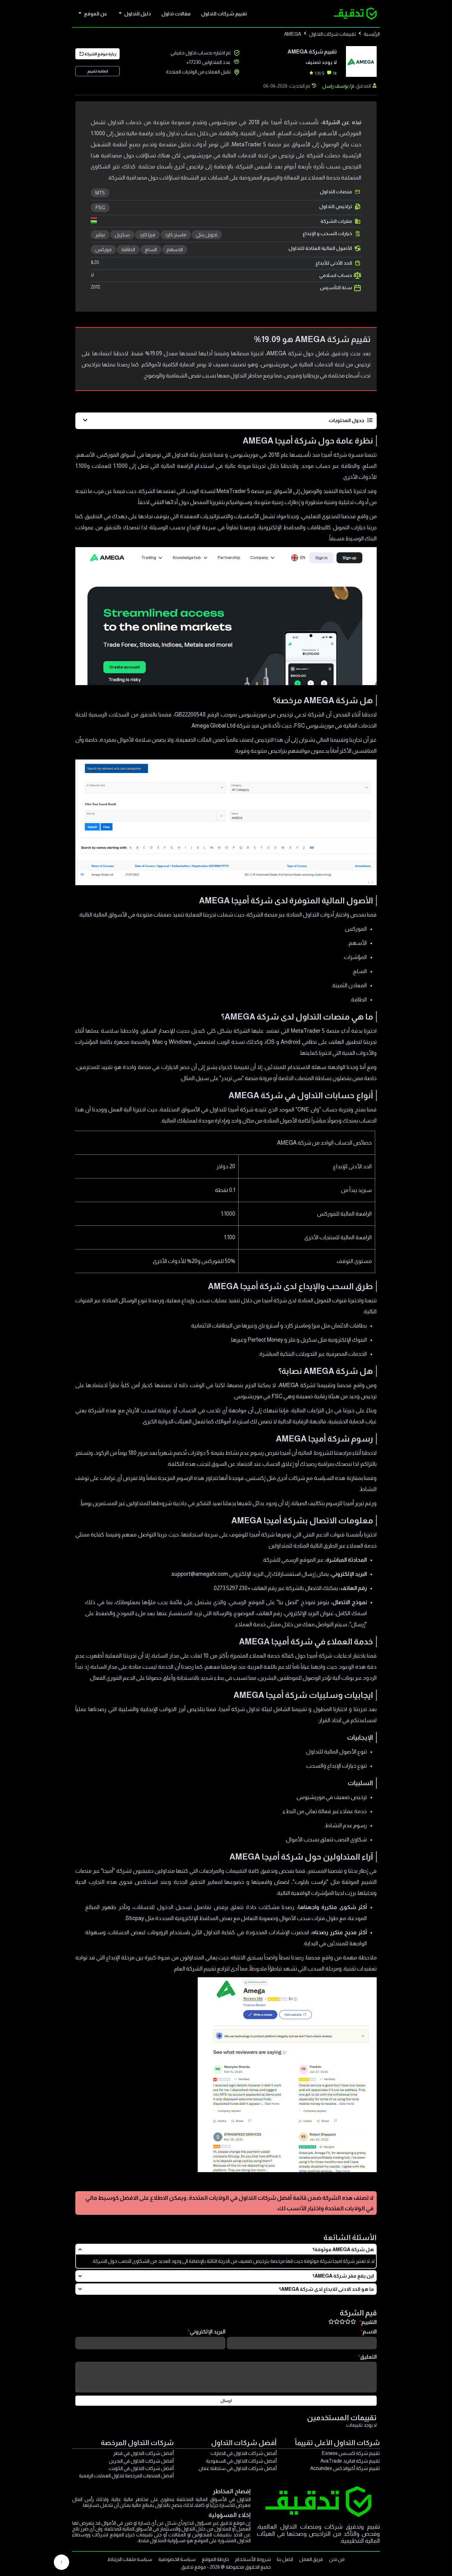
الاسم (370, 2332)
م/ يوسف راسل (338, 86)
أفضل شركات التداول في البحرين (141, 2461)
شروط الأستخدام (253, 2559)
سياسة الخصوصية (177, 2559)
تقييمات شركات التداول (332, 34)
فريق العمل (311, 2559)
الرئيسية (372, 34)
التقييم (369, 2322)
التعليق (368, 2357)
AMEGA (293, 34)
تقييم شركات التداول (224, 14)
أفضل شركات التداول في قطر (143, 2453)
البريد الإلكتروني (208, 2332)
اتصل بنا (285, 2559)
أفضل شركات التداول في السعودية (241, 2461)
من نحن (337, 2559)
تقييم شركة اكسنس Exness (351, 2453)
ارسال (226, 2401)
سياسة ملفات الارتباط (130, 2559)
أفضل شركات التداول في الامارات (244, 2453)
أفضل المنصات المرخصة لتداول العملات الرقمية (126, 2476)
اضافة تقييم (98, 71)
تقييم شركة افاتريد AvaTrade (350, 2461)
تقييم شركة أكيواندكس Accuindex (345, 2468)
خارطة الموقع (215, 2559)
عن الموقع (96, 14)
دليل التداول (138, 14)
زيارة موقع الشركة (100, 54)
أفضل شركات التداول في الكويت (141, 2468)
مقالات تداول (176, 14)
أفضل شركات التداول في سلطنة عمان (238, 2468)
